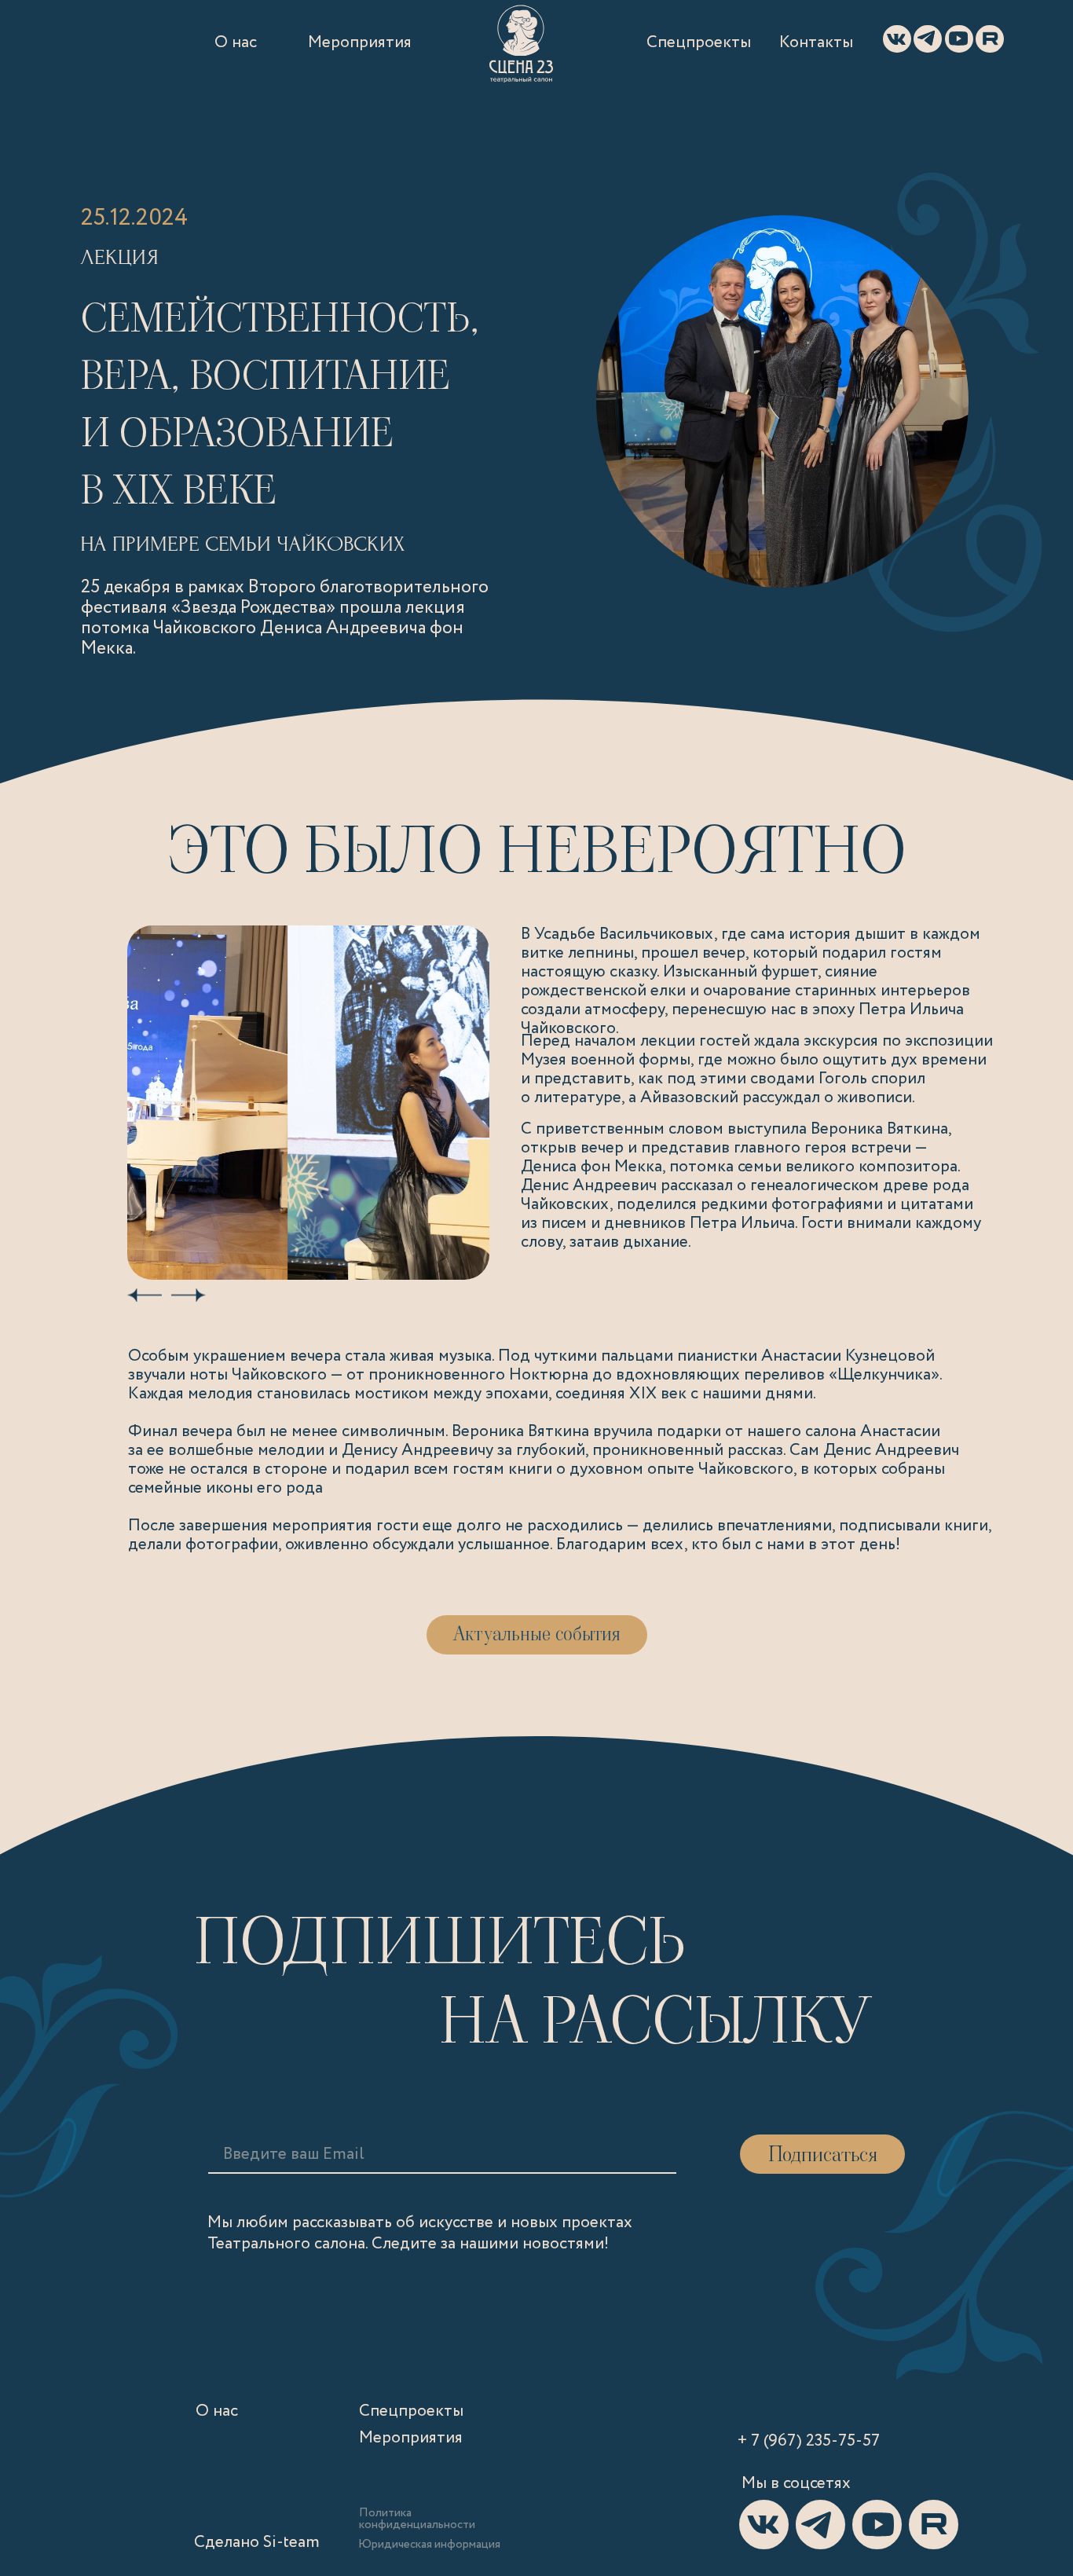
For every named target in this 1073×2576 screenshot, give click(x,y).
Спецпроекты (699, 43)
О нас (236, 43)
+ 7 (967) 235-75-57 (809, 2441)
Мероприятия (360, 43)
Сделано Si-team (257, 2543)
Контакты (816, 43)
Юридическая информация (429, 2545)
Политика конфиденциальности (417, 2519)
